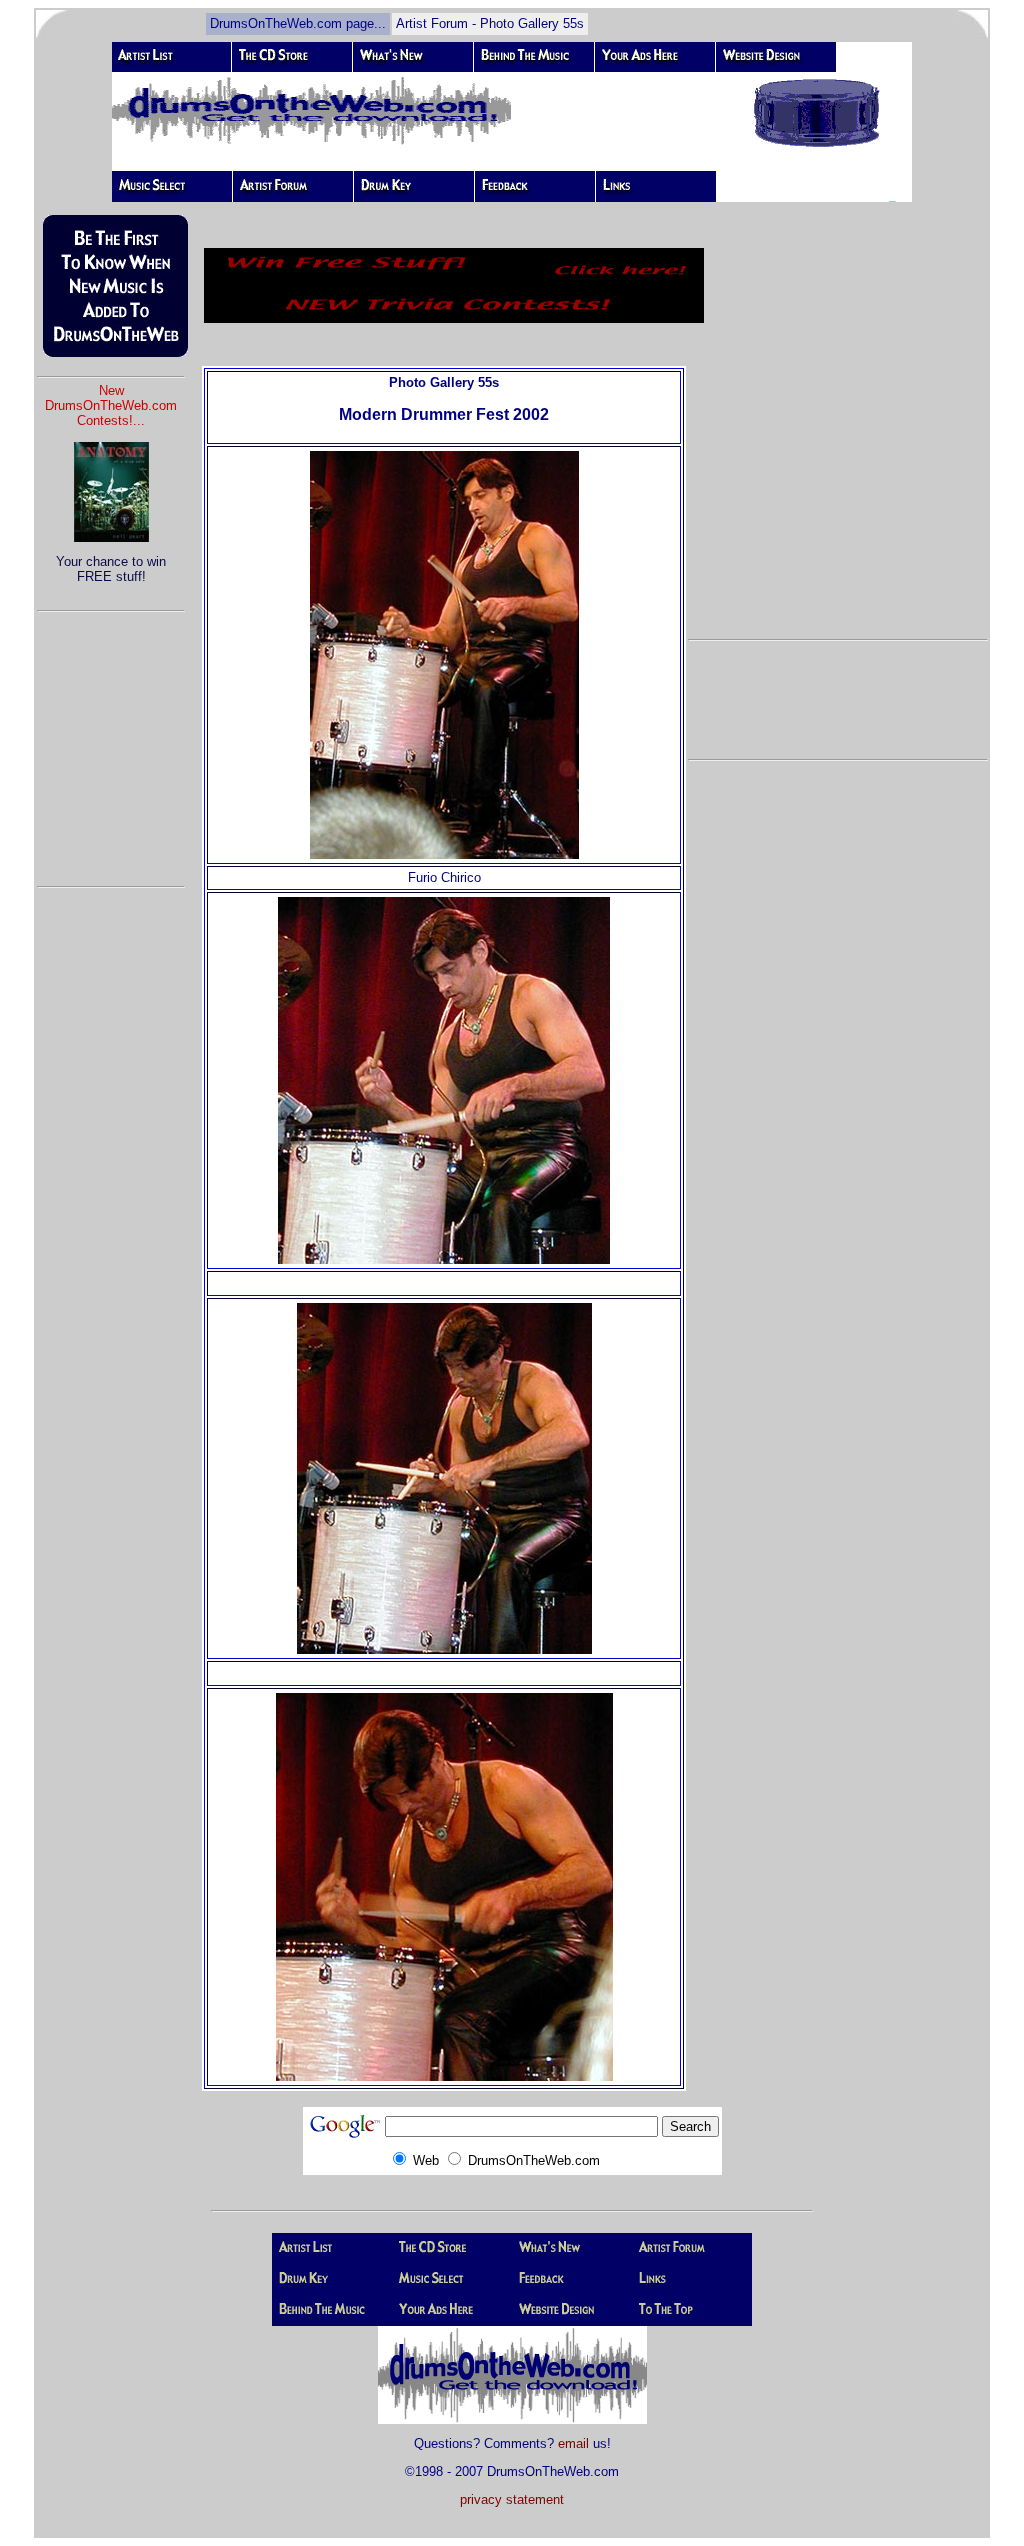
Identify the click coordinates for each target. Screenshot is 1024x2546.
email (573, 2443)
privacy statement (512, 2499)
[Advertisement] (111, 740)
